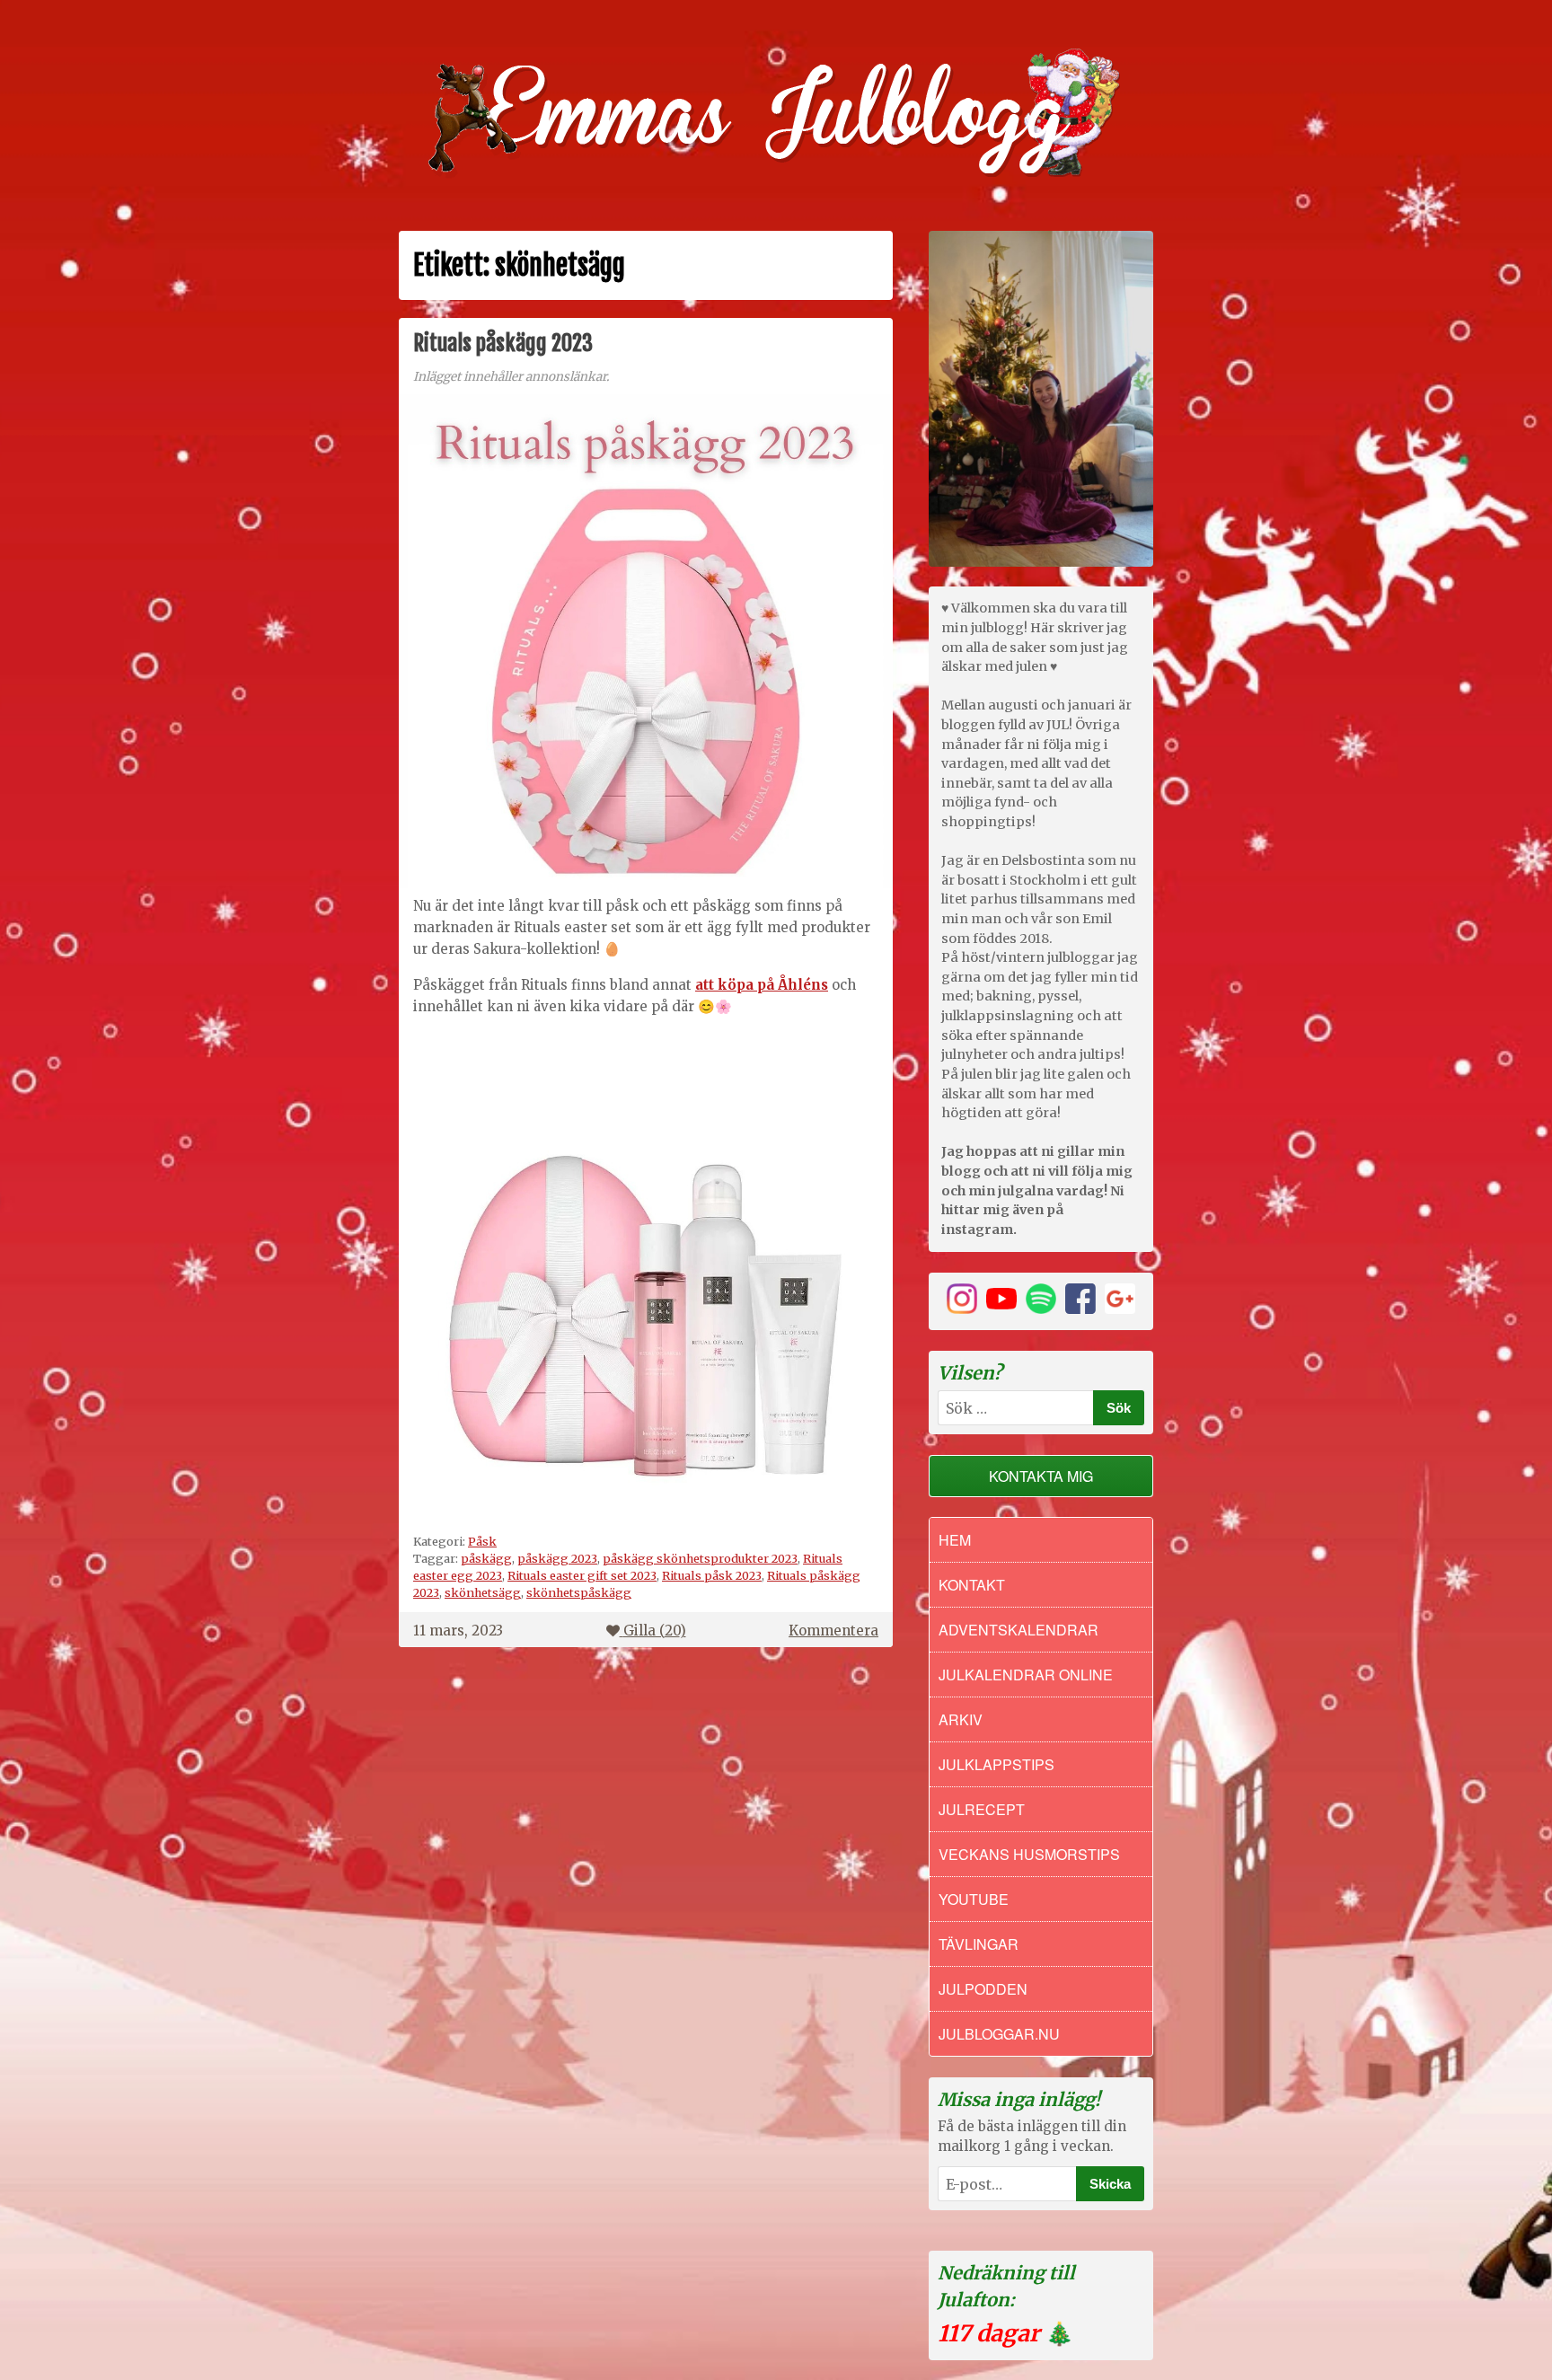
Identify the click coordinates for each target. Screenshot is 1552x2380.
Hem (955, 1540)
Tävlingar (979, 1944)
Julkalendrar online (1026, 1675)
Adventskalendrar (1018, 1630)
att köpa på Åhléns (762, 985)
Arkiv (961, 1719)
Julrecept (982, 1809)
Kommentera (833, 1631)
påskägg (486, 1558)
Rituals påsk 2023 (712, 1575)
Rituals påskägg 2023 (503, 343)
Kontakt (972, 1585)
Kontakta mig (1041, 1476)
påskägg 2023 (557, 1558)
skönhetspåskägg (579, 1592)
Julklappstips (996, 1764)
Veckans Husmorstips (1029, 1854)
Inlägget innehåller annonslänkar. (511, 377)
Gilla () (655, 1631)
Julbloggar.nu (999, 2034)
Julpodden (983, 1989)
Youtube (974, 1899)
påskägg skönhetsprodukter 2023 (700, 1558)
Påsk (482, 1541)
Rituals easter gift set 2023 (582, 1575)
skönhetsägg (483, 1592)
